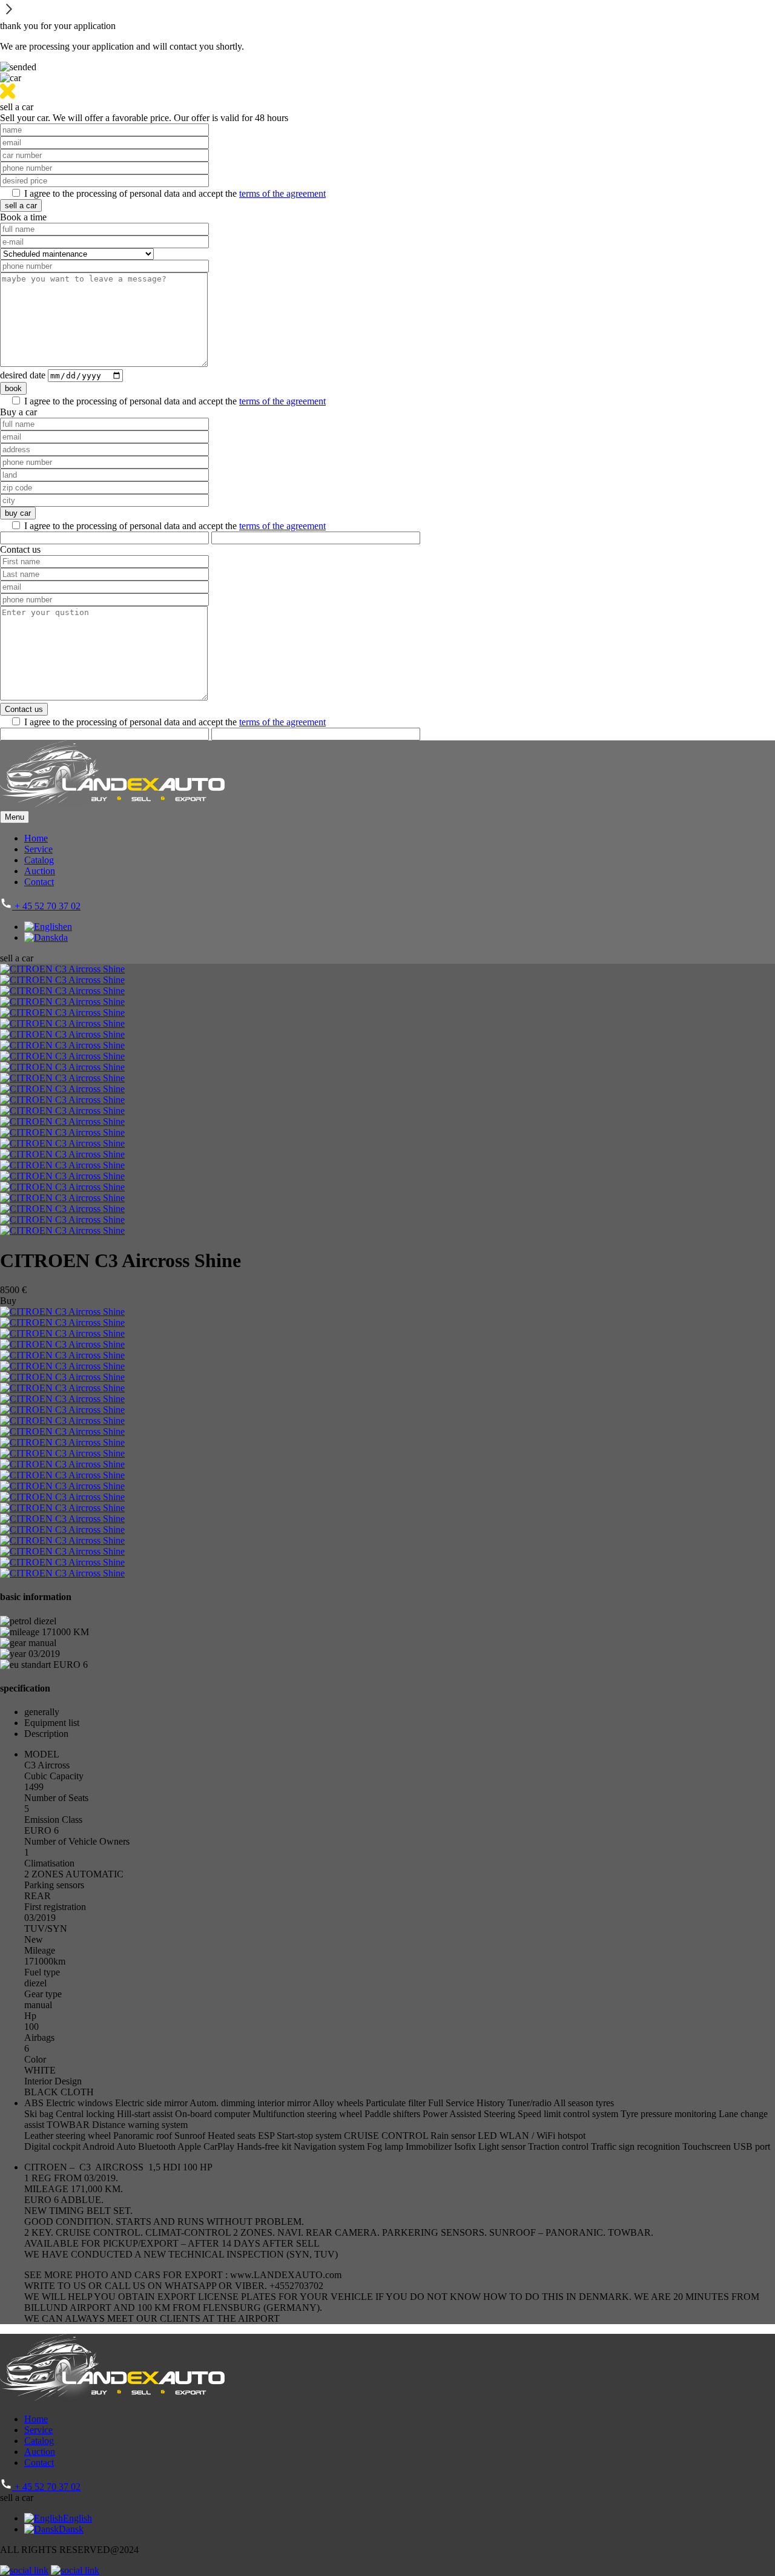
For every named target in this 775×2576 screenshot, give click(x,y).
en (68, 927)
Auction (40, 871)
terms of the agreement (282, 193)
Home (36, 838)
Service (38, 849)
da (63, 937)
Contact (39, 882)
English (77, 2518)
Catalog (39, 860)
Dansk (71, 2529)
